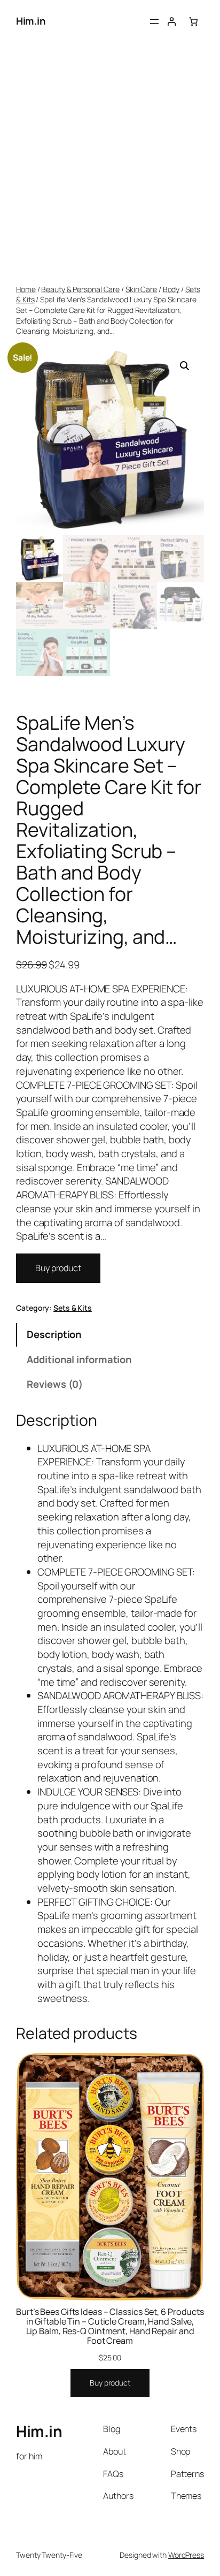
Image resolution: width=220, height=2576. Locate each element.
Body (171, 289)
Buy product (58, 1268)
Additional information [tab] (79, 1359)
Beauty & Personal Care (80, 289)
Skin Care (141, 289)
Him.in (30, 21)
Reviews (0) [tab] (55, 1384)
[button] (185, 366)
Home (26, 289)
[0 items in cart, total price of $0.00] (193, 21)
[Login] (171, 21)
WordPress (186, 2555)
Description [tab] (54, 1334)
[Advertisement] (110, 164)
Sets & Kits (73, 1308)
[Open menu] (154, 21)
